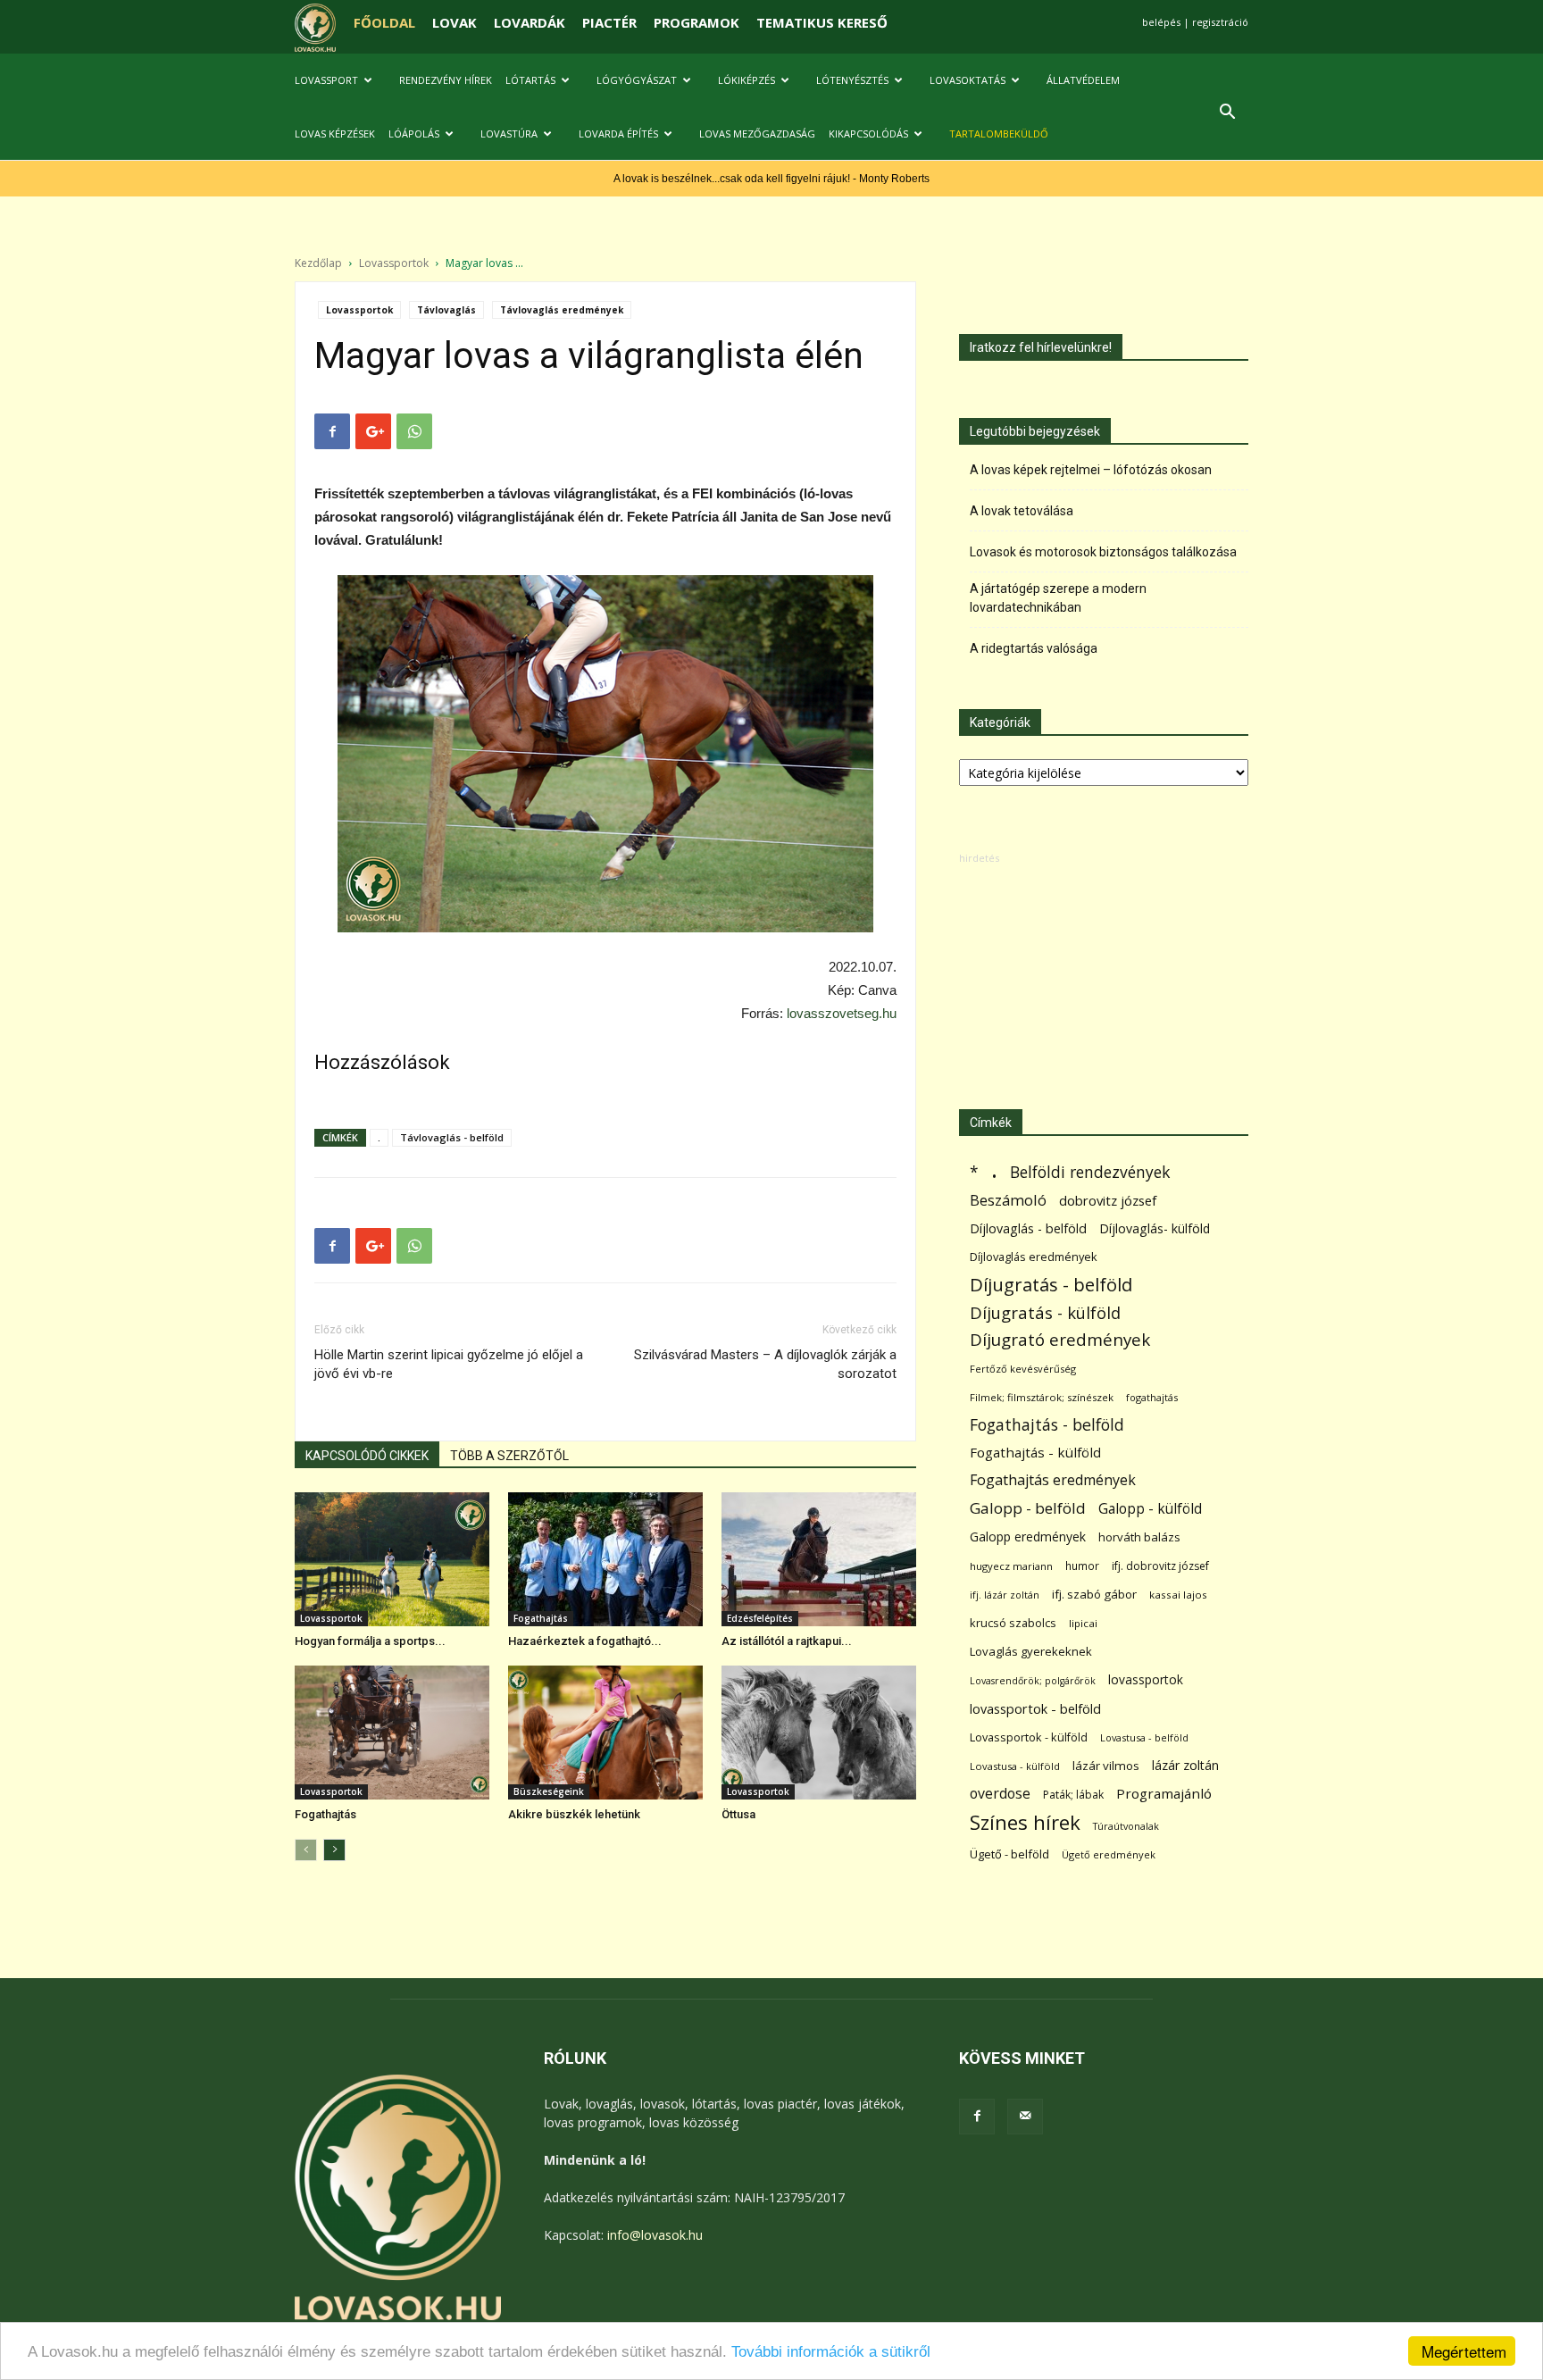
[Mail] (1025, 2117)
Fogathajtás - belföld (1047, 1425)
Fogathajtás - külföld (1035, 1452)
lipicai (1083, 1623)
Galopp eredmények (1028, 1537)
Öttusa (738, 1814)
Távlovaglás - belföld (452, 1137)
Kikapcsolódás (868, 134)
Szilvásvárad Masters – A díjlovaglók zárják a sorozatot (765, 1364)
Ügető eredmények (1109, 1854)
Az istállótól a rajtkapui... (787, 1641)
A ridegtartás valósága (1034, 648)
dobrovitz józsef (1108, 1200)
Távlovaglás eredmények (562, 310)
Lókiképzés (746, 80)
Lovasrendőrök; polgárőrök (1033, 1681)
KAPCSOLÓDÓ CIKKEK (367, 1456)
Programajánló (1164, 1793)
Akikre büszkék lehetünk (574, 1814)
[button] (1227, 114)
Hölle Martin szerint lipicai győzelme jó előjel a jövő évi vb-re (449, 1364)
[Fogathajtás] (392, 1733)
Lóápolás (414, 134)
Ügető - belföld (1009, 1854)
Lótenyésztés (852, 80)
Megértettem (1464, 2351)
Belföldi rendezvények (1090, 1172)
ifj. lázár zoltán (1005, 1595)
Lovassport (326, 80)
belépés (1161, 22)
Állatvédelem (1083, 80)
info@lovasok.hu (655, 2235)
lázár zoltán (1185, 1765)
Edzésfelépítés (760, 1618)
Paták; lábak (1073, 1795)
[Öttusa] (819, 1733)
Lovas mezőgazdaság (757, 134)
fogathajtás (1152, 1397)
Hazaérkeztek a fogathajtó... (585, 1641)
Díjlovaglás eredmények (1034, 1257)
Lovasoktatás (968, 80)
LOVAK (455, 22)
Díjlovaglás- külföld (1155, 1228)
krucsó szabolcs (1013, 1623)
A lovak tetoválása (1022, 511)
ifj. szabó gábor (1094, 1594)
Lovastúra (509, 134)
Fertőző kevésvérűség (1023, 1369)
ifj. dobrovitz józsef (1160, 1566)
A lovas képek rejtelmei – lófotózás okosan (1091, 470)
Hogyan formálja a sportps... (370, 1641)
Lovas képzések (335, 134)
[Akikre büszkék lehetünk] (605, 1733)
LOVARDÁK (530, 22)
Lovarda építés (618, 134)
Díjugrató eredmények (1060, 1340)
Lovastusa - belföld (1144, 1737)
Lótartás (530, 80)
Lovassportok (394, 263)
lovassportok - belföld (1035, 1709)
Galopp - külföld (1150, 1509)
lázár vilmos (1106, 1766)
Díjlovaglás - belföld (1028, 1228)
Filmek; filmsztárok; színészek (1042, 1397)
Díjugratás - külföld (1045, 1312)
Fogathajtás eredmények (1053, 1480)
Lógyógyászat (637, 80)
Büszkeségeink (549, 1791)
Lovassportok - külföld (1029, 1737)
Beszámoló (1008, 1200)
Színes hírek (1025, 1822)
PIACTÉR (609, 22)
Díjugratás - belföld (1051, 1285)
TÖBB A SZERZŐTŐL (509, 1456)
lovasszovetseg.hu (842, 1013)
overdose (1000, 1794)
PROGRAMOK (696, 22)
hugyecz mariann (1011, 1566)
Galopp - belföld (1028, 1508)
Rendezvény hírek (446, 80)
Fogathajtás (541, 1618)
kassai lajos (1178, 1595)
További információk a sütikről (831, 2352)
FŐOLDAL (384, 22)
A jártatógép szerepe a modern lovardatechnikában (1058, 598)
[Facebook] (977, 2117)
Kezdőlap (318, 263)
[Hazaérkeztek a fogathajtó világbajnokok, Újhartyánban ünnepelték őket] (605, 1559)
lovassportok (1146, 1679)
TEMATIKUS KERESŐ (822, 22)
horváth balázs (1139, 1537)
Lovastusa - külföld (1015, 1766)
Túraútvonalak (1126, 1826)
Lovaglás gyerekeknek (1031, 1651)
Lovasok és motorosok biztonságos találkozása (1103, 552)
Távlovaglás (446, 310)
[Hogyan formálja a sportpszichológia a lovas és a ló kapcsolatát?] (392, 1559)
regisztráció (1220, 22)
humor (1082, 1566)
